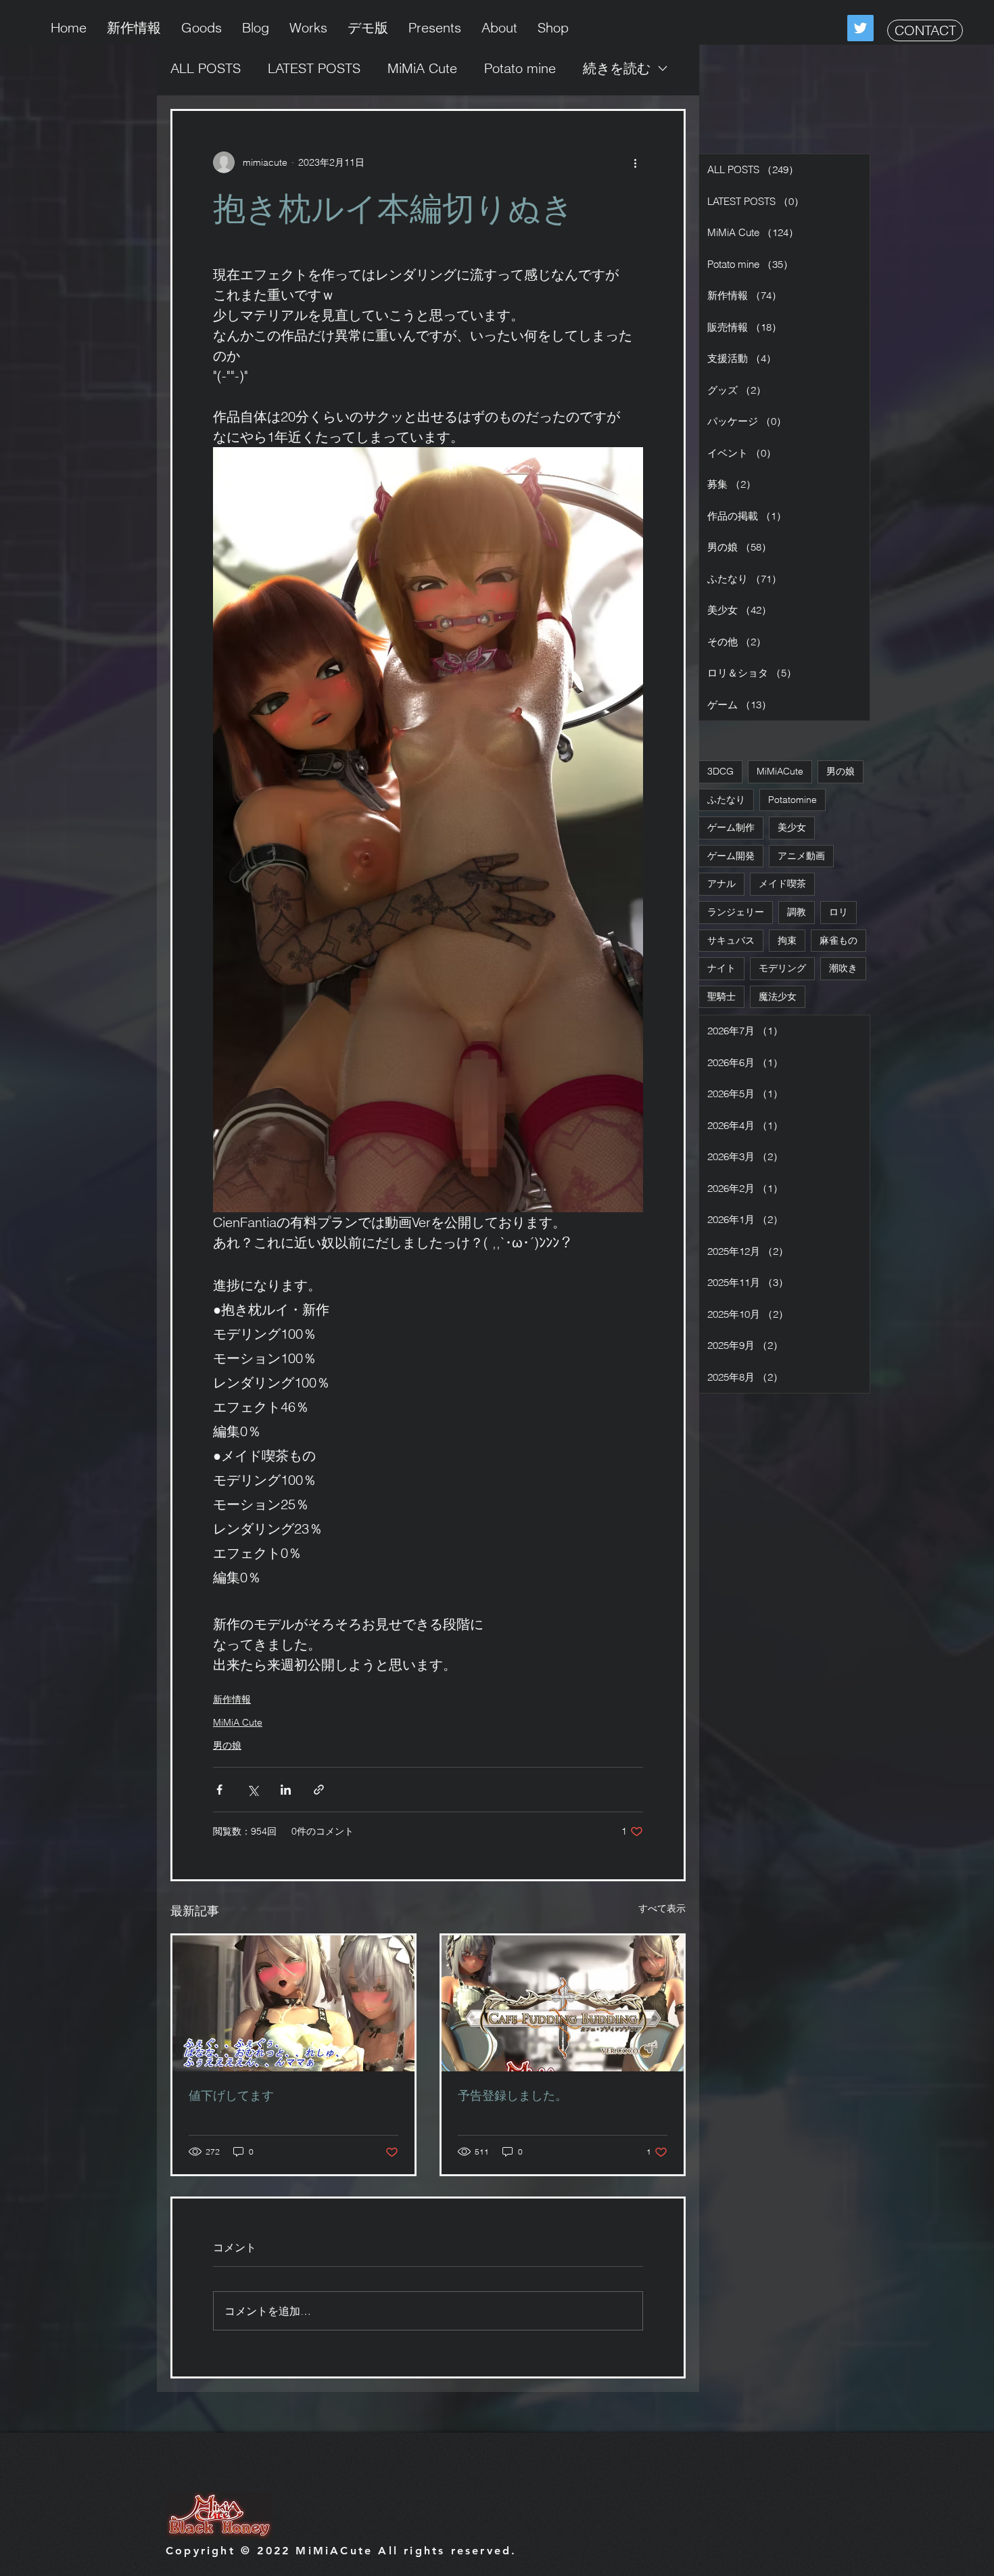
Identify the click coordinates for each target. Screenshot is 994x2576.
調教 (797, 912)
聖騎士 (721, 996)
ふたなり (726, 800)
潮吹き (843, 968)
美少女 (792, 827)
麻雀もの (838, 940)
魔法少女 (778, 996)
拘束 (787, 940)
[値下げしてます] (293, 2003)
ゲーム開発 (731, 856)
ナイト (721, 968)
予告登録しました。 (513, 2095)
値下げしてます (231, 2095)
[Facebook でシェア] (219, 1790)
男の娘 (227, 1745)
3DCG (720, 771)
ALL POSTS (206, 68)
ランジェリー (736, 912)
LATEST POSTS (314, 68)
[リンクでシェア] (319, 1790)
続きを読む (617, 68)
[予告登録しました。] (563, 2003)
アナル (721, 883)
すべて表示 (662, 1908)
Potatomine (792, 800)
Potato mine (520, 68)
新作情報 (232, 1699)
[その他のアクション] (635, 162)
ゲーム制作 (731, 827)
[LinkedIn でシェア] (286, 1790)
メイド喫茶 (782, 883)
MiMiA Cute (422, 68)
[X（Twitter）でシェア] (253, 1790)
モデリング (782, 968)
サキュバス (731, 940)
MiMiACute (780, 771)
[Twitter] (860, 28)
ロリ (838, 912)
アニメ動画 (801, 856)
